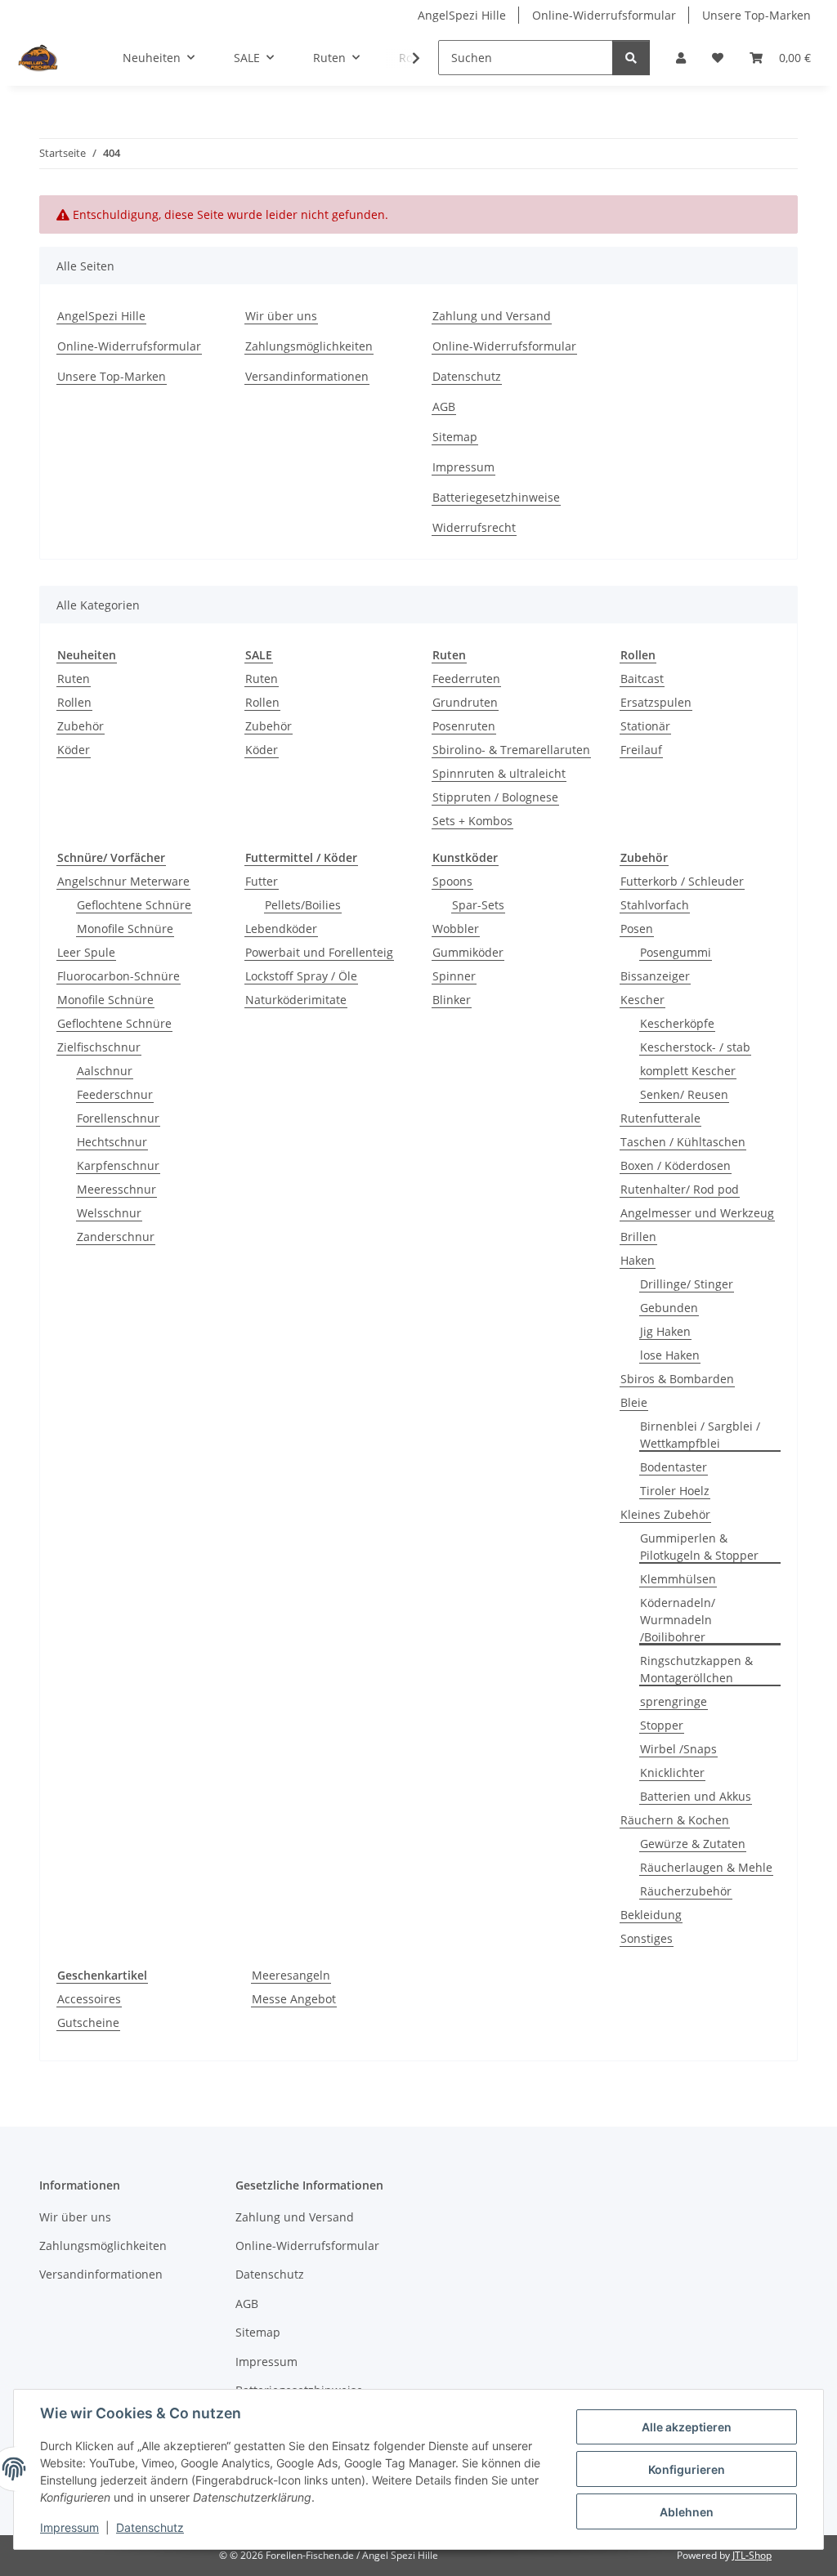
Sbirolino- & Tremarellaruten (511, 750)
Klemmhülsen (678, 1579)
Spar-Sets (478, 905)
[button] (681, 58)
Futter (262, 881)
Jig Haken (665, 1331)
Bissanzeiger (655, 976)
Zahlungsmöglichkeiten (309, 346)
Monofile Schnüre (125, 929)
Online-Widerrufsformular (604, 15)
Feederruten (466, 679)
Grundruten (465, 702)
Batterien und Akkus (696, 1796)
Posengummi (676, 952)
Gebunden (669, 1308)
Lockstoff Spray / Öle (301, 976)
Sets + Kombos (472, 821)
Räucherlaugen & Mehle (706, 1867)
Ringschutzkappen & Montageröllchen (696, 1669)
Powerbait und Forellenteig (319, 952)
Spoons (452, 881)
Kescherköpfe (677, 1023)
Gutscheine (88, 2022)
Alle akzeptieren (687, 2427)
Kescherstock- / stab (695, 1047)
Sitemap (455, 437)
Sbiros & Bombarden (677, 1379)
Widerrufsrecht (474, 527)
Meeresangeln (291, 1975)
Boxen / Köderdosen (676, 1165)
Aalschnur (105, 1071)
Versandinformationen (307, 376)
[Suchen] (631, 58)
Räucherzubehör (686, 1891)
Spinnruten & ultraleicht (499, 773)
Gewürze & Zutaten (693, 1844)
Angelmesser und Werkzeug (697, 1213)
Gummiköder (468, 952)
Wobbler (456, 929)
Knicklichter (672, 1772)
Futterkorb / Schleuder (682, 881)
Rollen (74, 702)
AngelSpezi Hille (462, 15)
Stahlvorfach (655, 905)
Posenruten (464, 726)
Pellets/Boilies (303, 905)
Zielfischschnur (99, 1047)
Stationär (645, 726)
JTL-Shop (752, 2555)
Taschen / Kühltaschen (683, 1142)
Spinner (454, 976)
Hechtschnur (112, 1142)
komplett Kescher (688, 1071)
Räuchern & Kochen (675, 1820)
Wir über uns (281, 316)
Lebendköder (281, 929)
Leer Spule (86, 952)
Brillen (638, 1237)
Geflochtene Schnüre (134, 905)
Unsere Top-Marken (756, 15)
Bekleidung (651, 1915)
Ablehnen (687, 2512)
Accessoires (89, 1999)
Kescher (642, 1000)
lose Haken (670, 1355)
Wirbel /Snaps (678, 1749)
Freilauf (641, 750)
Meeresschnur (116, 1189)
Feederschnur (115, 1094)
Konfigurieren (687, 2469)
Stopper (662, 1725)
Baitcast (642, 679)
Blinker (452, 1000)
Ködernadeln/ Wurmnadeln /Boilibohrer (678, 1620)
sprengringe (674, 1701)
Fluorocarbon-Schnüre (119, 976)
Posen (637, 929)
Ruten (74, 679)
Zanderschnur (116, 1237)
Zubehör (81, 726)
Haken (638, 1260)
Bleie (634, 1402)
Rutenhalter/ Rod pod (680, 1189)
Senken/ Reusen (684, 1094)
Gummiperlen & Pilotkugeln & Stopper (699, 1547)
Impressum (69, 2527)
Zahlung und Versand (492, 316)
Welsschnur (109, 1213)
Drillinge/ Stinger (687, 1284)
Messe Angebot (294, 1999)
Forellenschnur (118, 1118)
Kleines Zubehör (665, 1514)
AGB (444, 406)
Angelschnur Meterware (123, 881)
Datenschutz (150, 2527)
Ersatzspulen (656, 702)
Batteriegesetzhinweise (496, 497)
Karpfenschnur (118, 1165)
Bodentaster (674, 1467)
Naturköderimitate (296, 1000)
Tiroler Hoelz (675, 1491)
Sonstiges (647, 1938)
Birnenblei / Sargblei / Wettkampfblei (700, 1435)
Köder (74, 750)
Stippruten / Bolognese (495, 797)
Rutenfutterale (660, 1118)
